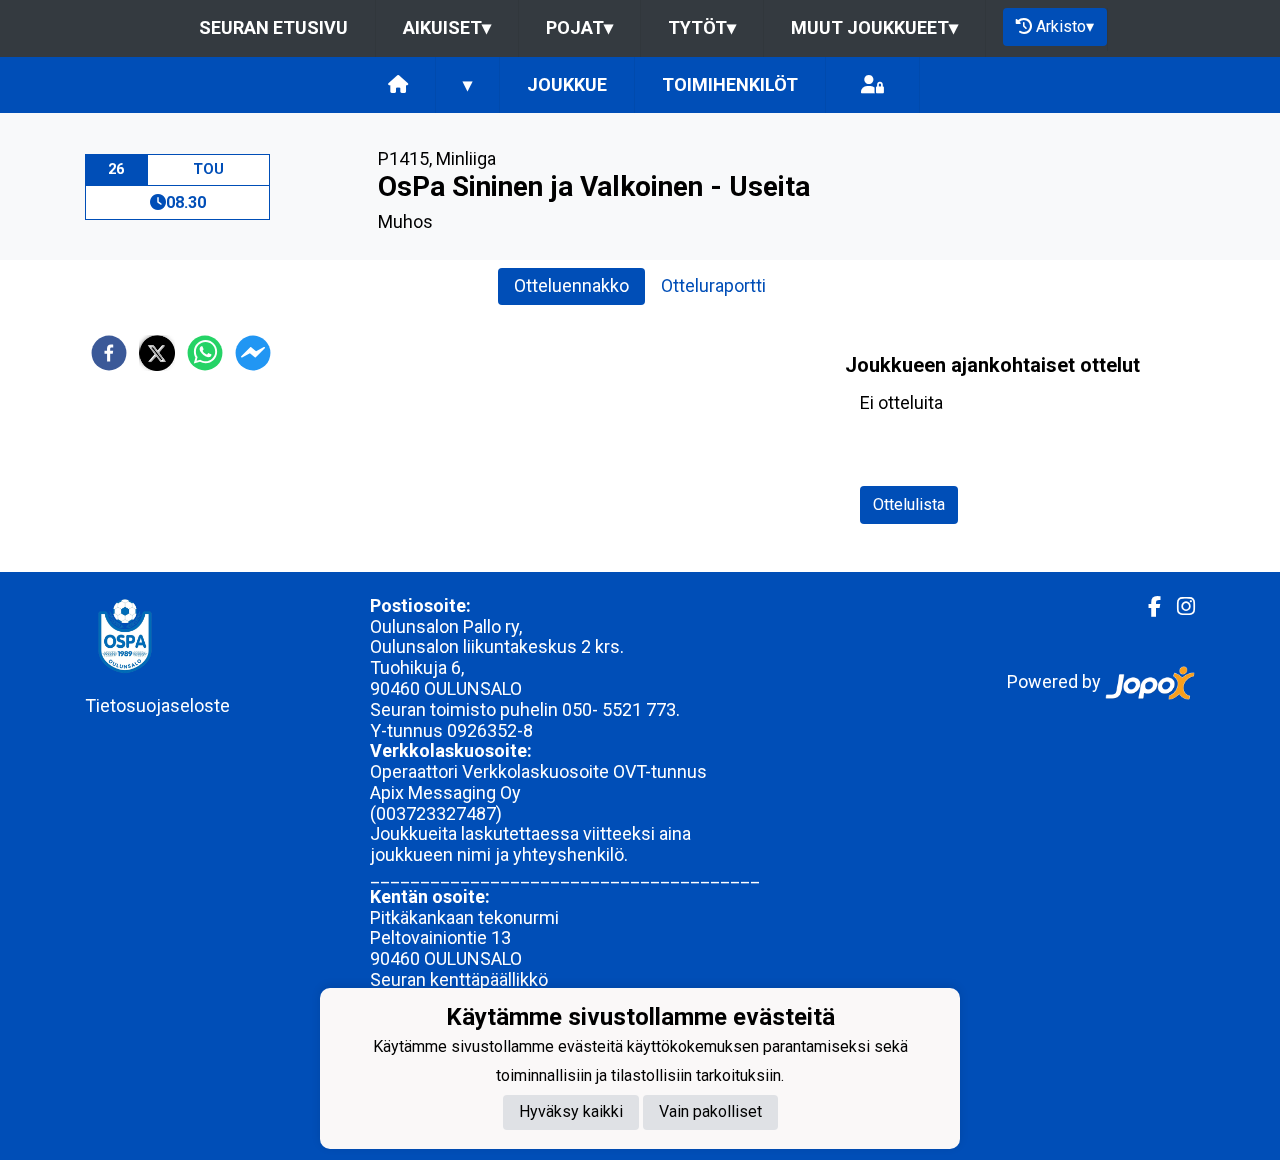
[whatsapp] (205, 353)
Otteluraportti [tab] (713, 285)
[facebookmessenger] (253, 353)
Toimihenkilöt (730, 84)
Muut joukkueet (874, 27)
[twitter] (157, 353)
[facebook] (109, 353)
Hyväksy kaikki (571, 1111)
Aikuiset (447, 27)
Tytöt (702, 27)
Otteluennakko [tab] (571, 285)
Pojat (579, 27)
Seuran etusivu (273, 27)
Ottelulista (909, 504)
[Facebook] (1146, 607)
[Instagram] (1178, 607)
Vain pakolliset (710, 1111)
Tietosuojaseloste (157, 705)
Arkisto (1065, 26)
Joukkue (567, 84)
